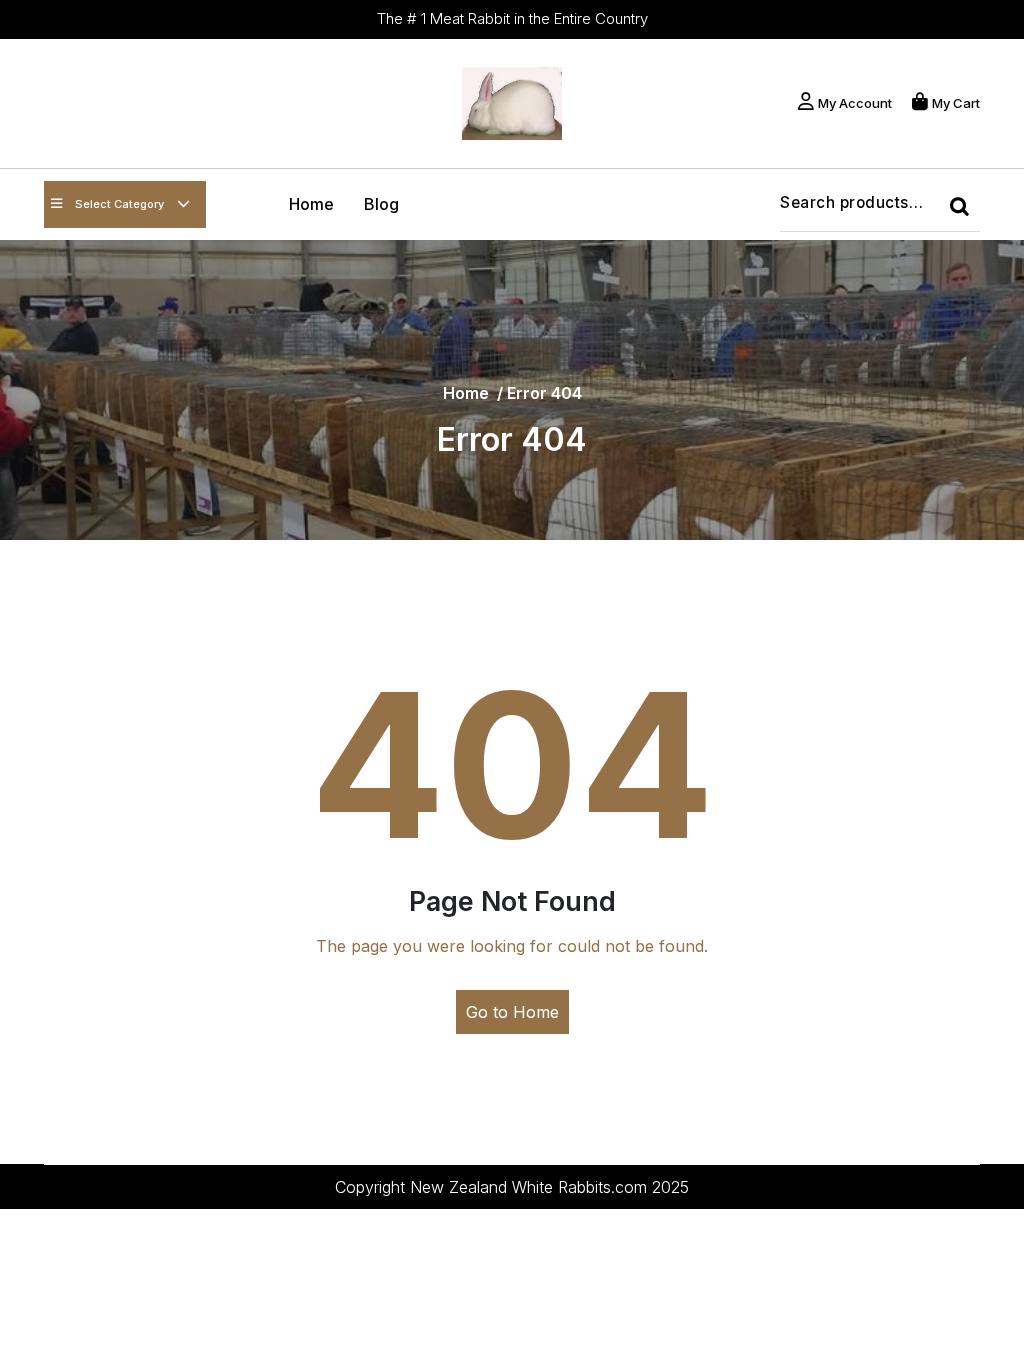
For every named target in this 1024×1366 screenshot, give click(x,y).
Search (965, 212)
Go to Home (512, 1012)
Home (311, 204)
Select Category (119, 204)
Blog (381, 204)
